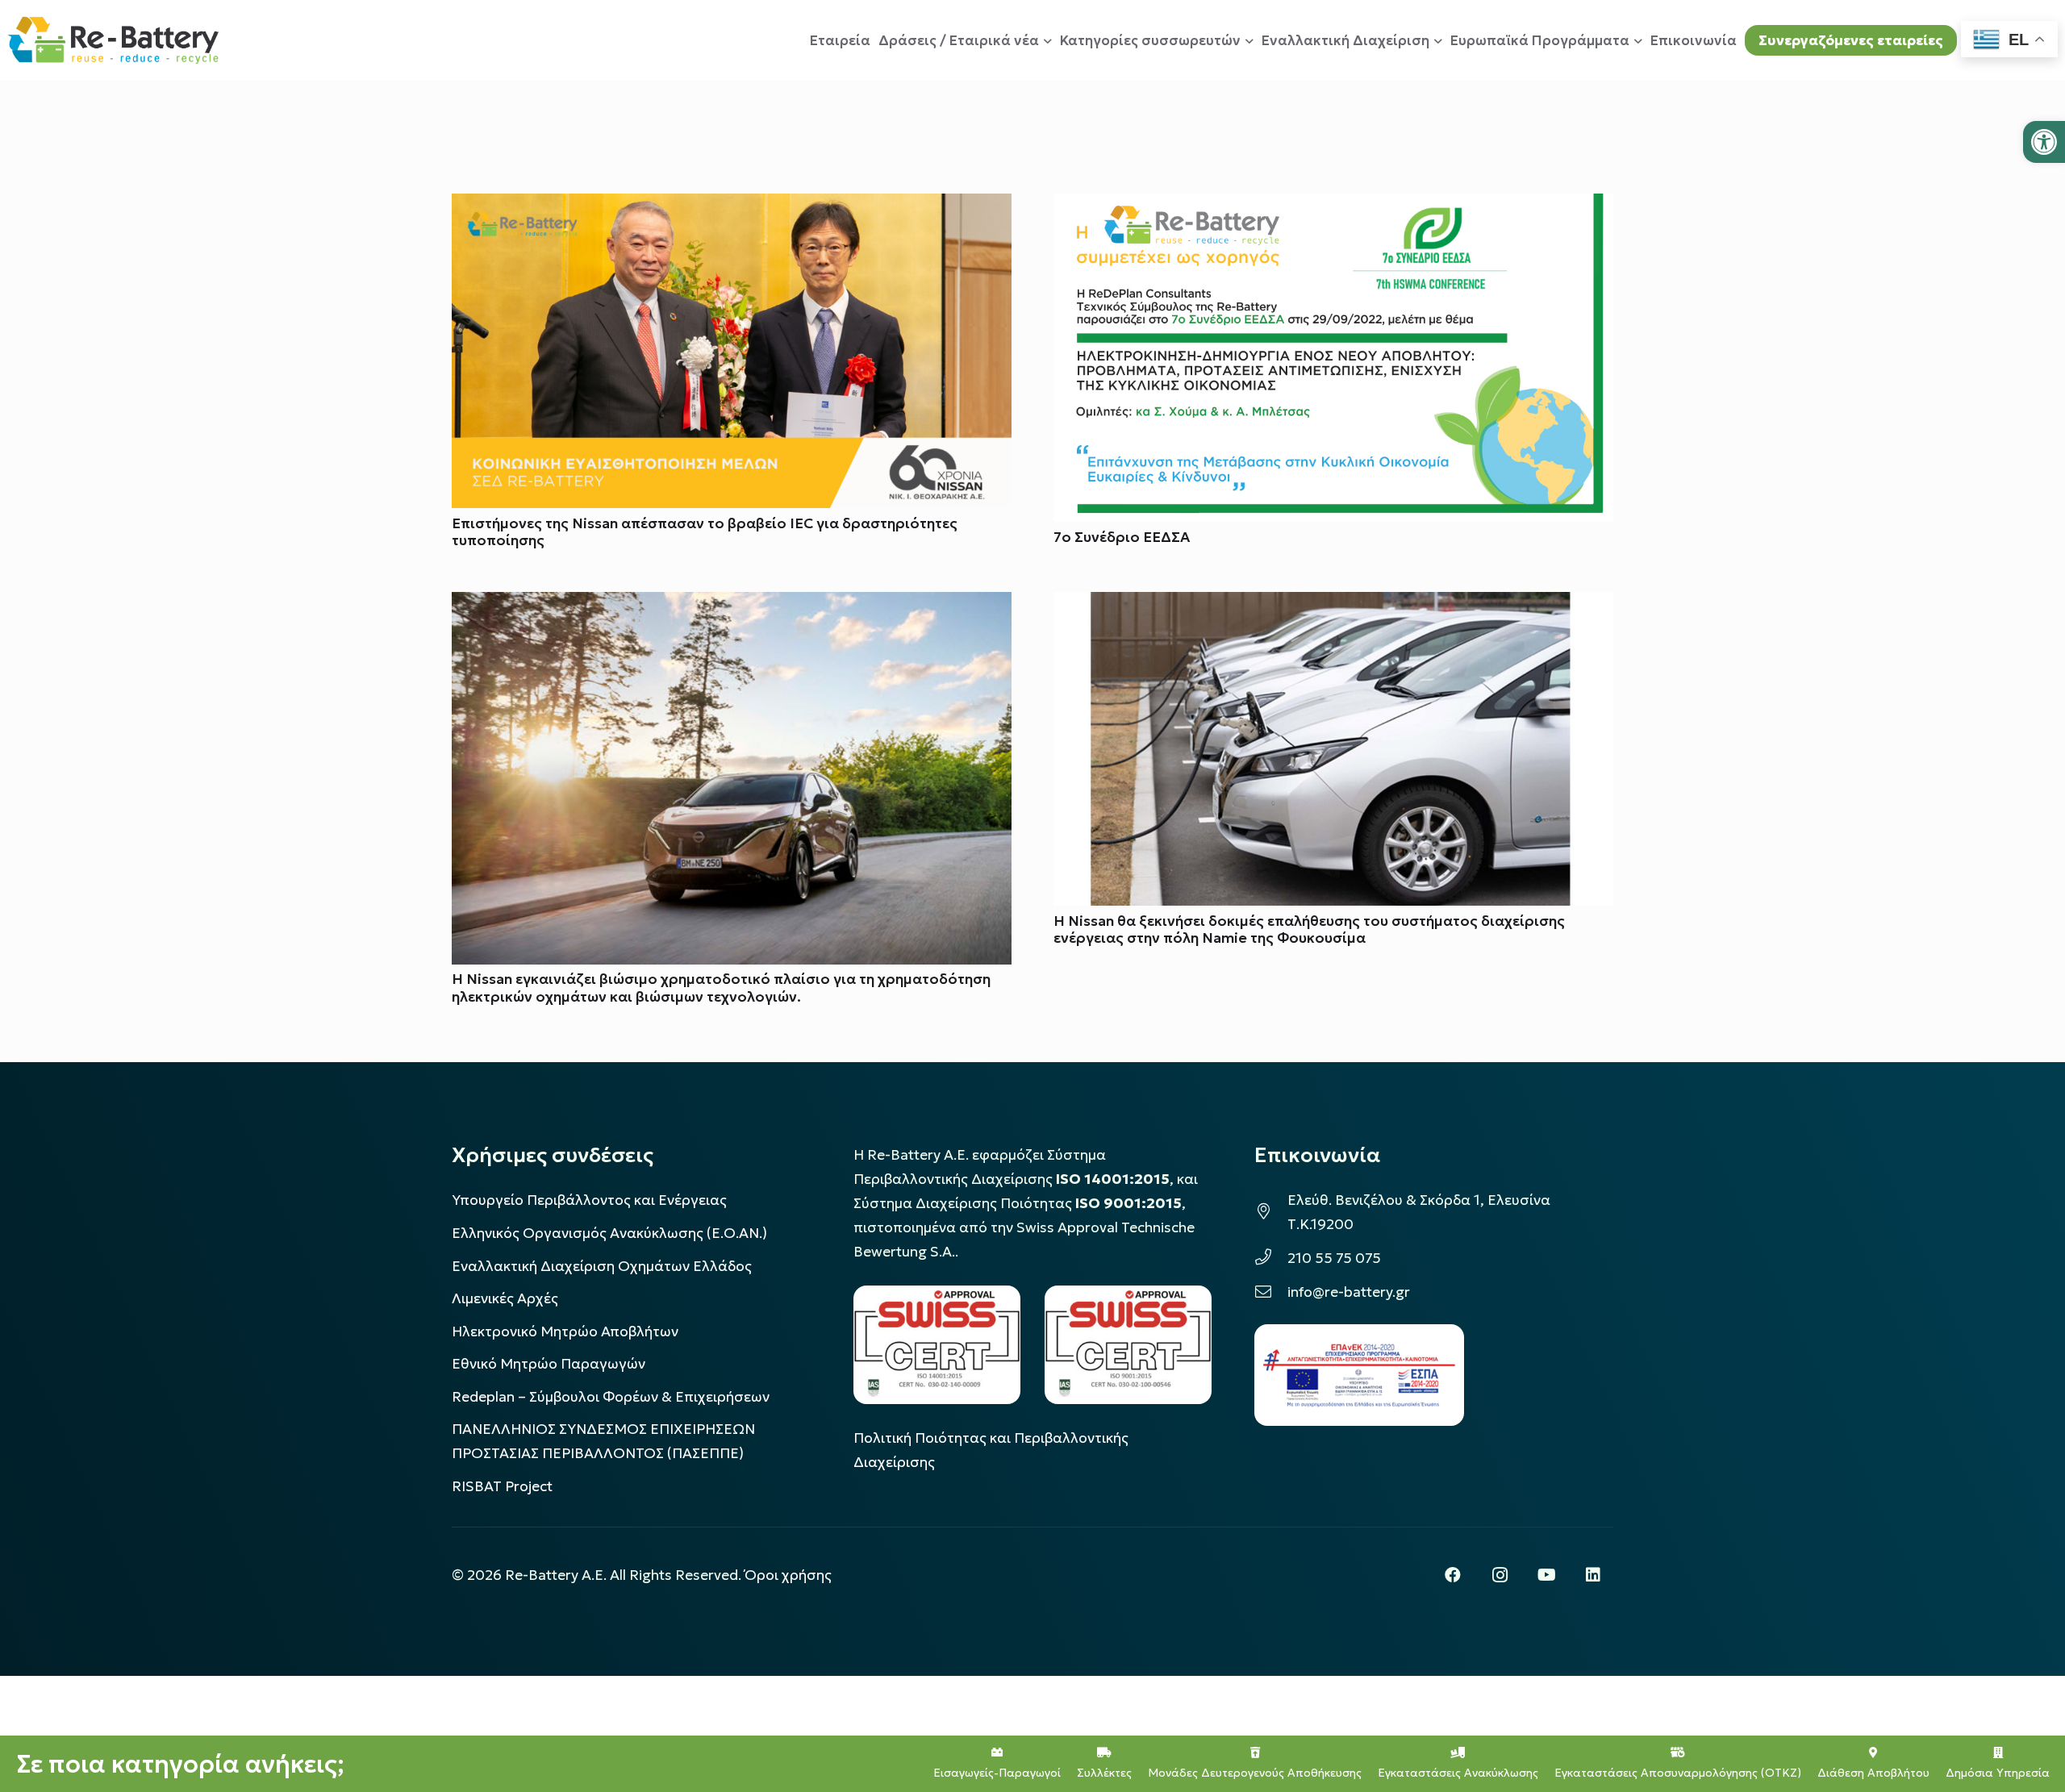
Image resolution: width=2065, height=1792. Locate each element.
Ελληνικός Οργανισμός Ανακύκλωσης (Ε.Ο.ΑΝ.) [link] (609, 1233)
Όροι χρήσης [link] (788, 1575)
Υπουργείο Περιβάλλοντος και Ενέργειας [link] (589, 1200)
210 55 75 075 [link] (1334, 1258)
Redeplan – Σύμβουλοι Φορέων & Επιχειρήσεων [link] (611, 1397)
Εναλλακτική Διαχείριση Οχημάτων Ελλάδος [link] (602, 1266)
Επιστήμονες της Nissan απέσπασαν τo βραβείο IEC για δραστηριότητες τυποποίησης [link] (705, 532)
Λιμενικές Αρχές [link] (505, 1298)
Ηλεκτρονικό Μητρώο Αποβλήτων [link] (565, 1331)
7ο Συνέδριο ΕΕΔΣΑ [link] (1122, 537)
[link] (2044, 142)
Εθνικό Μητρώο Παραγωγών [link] (549, 1364)
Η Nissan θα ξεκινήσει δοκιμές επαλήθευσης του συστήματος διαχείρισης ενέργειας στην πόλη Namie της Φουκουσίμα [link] (1309, 929)
